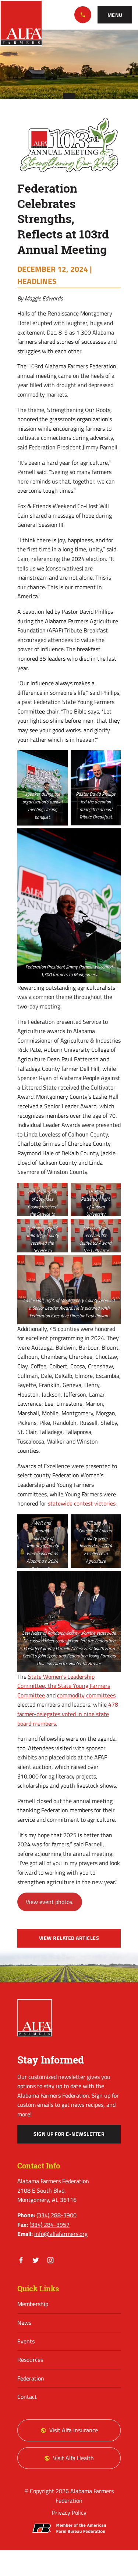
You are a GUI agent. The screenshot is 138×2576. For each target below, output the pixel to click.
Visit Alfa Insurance (74, 2430)
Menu (115, 15)
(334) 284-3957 (49, 2225)
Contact (27, 2397)
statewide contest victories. (82, 1503)
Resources (30, 2360)
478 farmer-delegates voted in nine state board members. (68, 1714)
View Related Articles (69, 1938)
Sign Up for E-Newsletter (69, 2134)
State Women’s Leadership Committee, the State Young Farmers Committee (64, 1686)
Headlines (37, 281)
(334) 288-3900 (83, 15)
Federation (31, 2378)
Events (26, 2341)
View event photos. (49, 1902)
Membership (33, 2304)
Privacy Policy (69, 2513)
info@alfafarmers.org (61, 2234)
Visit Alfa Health (73, 2458)
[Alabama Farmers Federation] (35, 2018)
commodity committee (85, 1695)
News (24, 2323)
